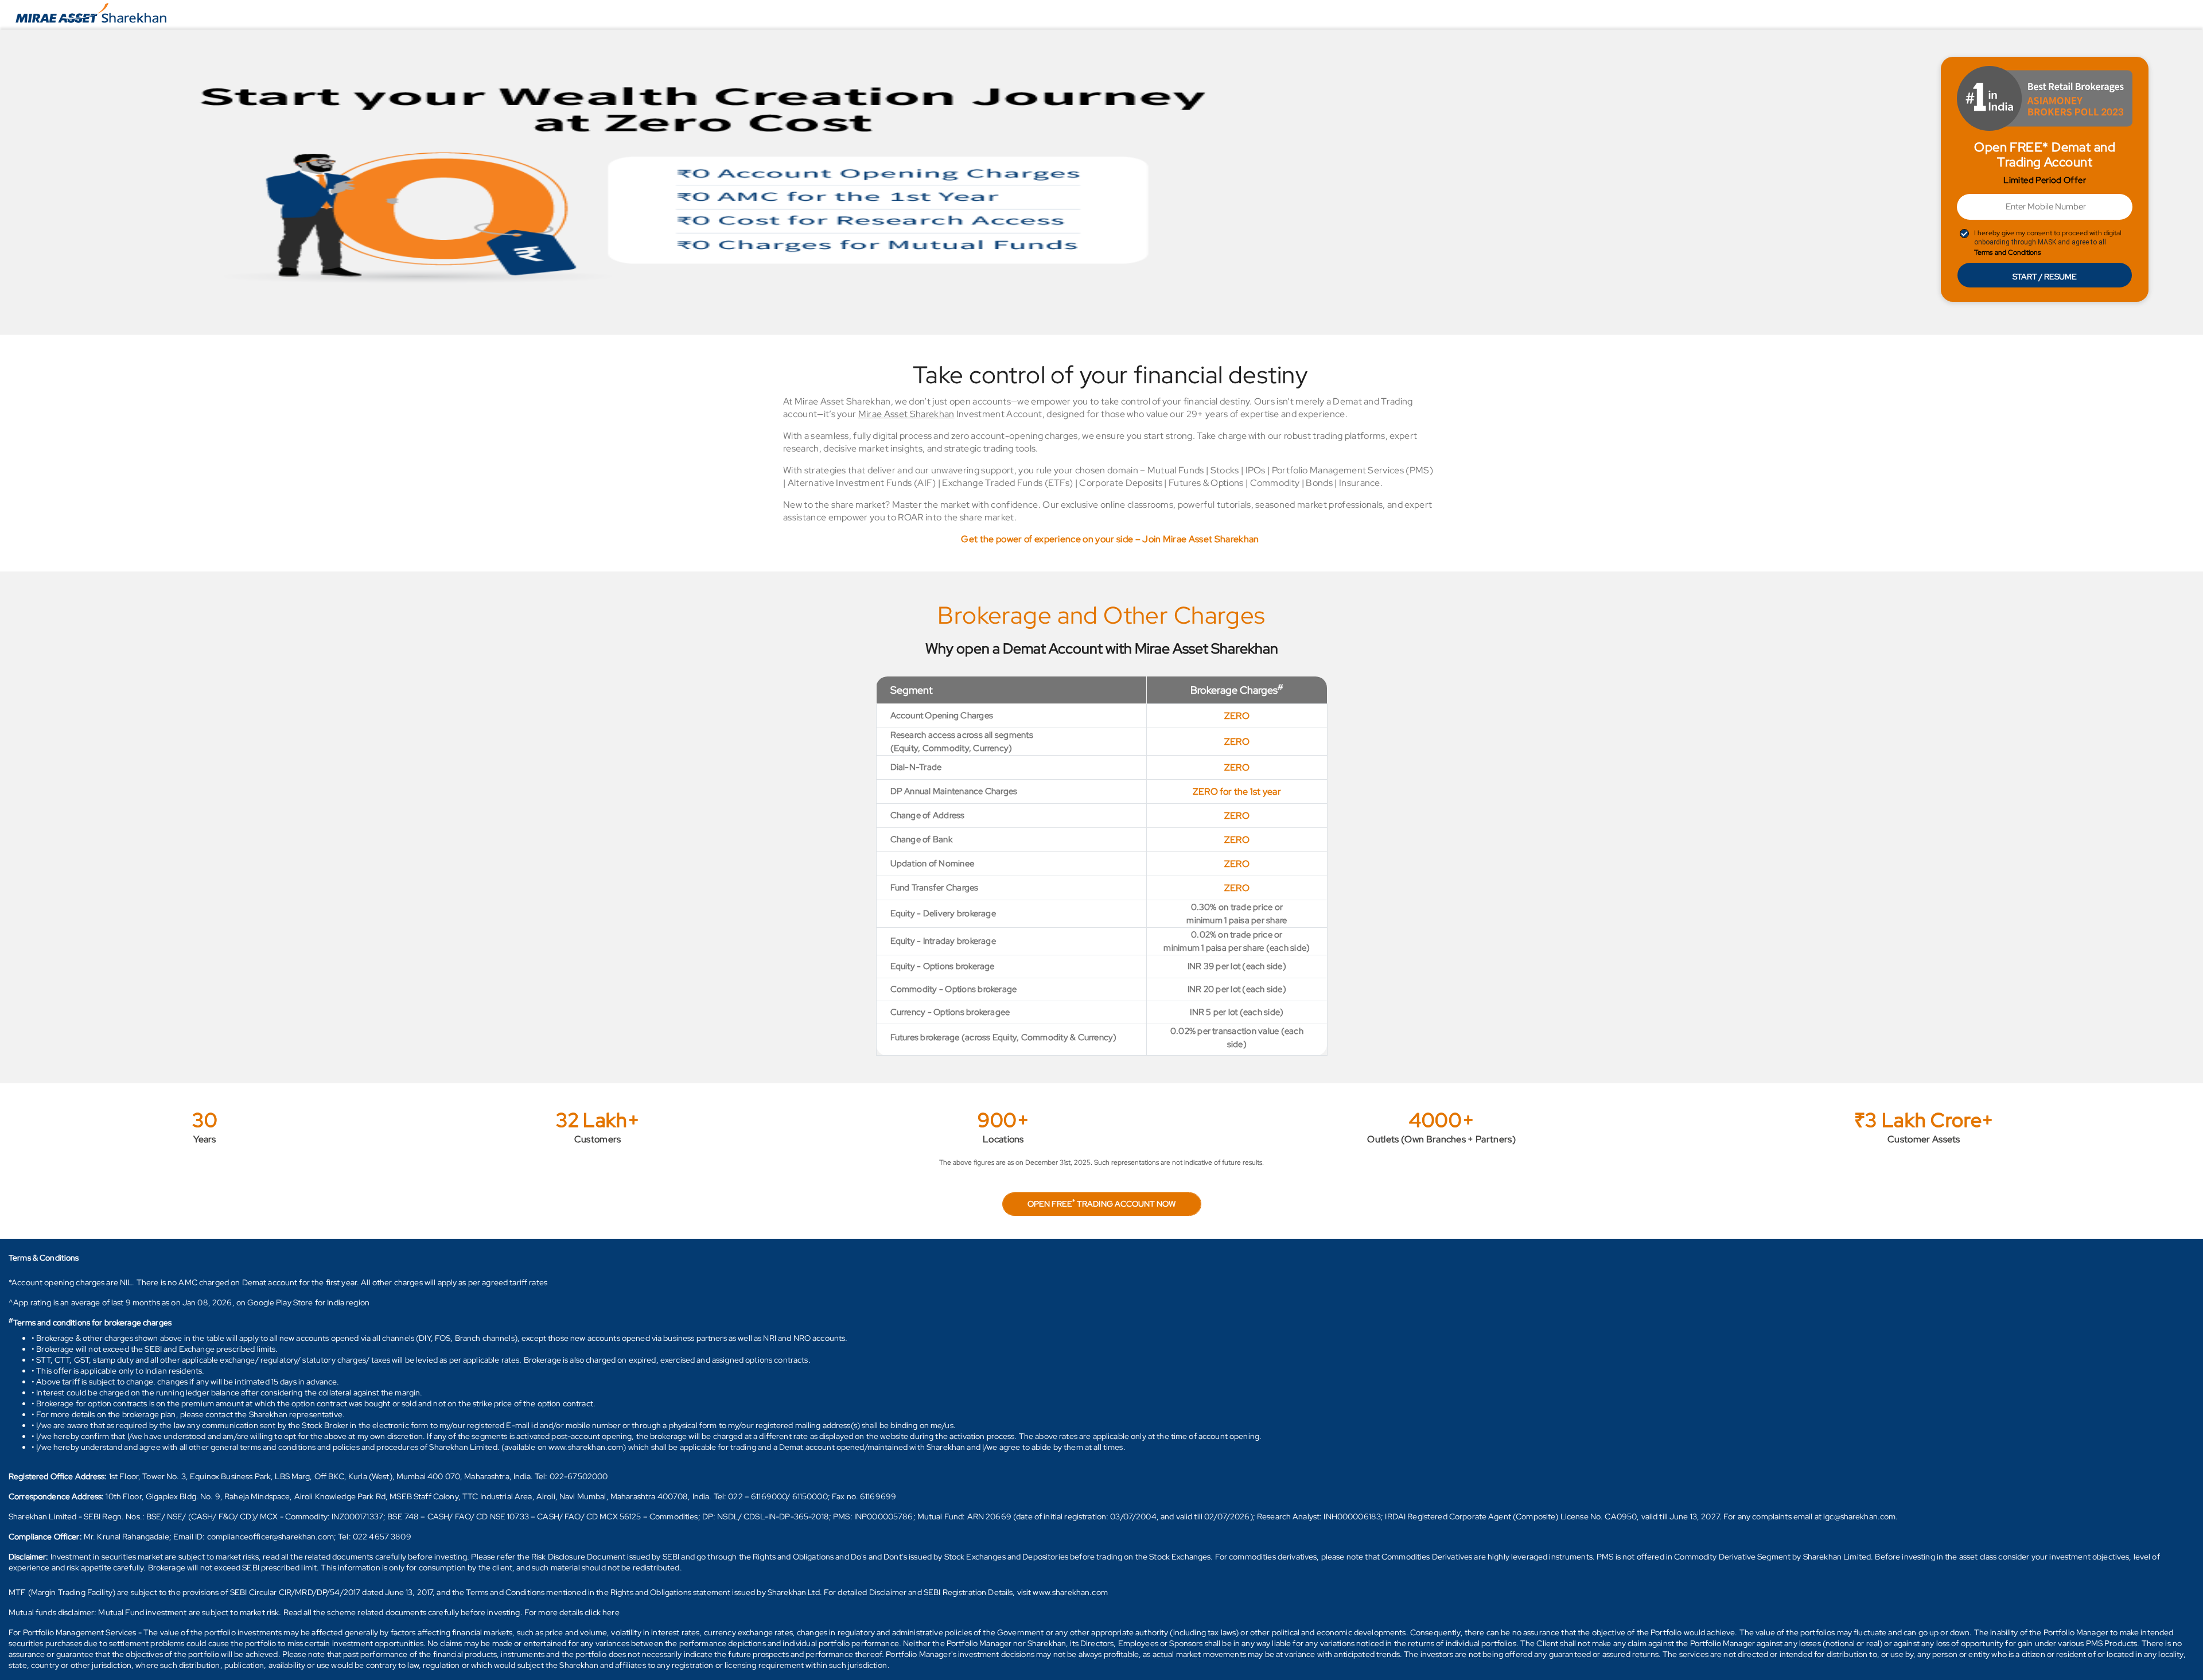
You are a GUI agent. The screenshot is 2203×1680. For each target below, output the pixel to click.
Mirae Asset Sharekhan (906, 414)
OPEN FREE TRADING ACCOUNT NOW (1101, 1203)
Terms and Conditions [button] (2007, 252)
